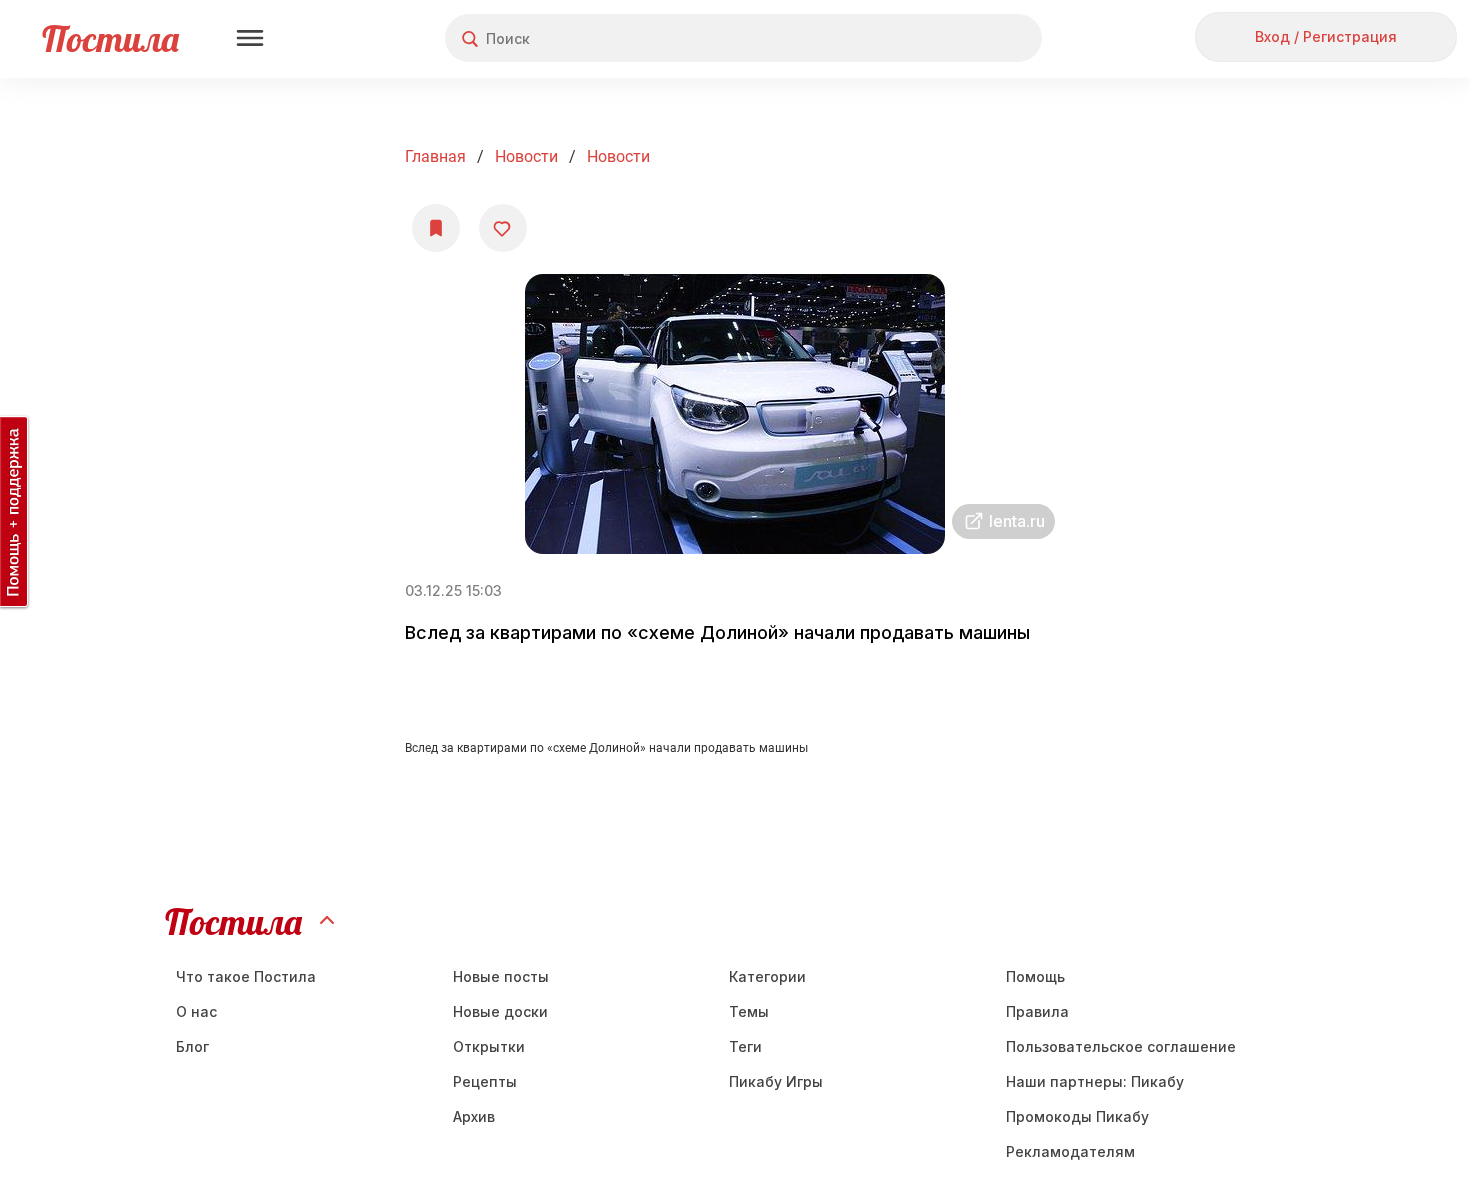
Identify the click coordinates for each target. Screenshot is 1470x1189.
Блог (192, 1046)
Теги (745, 1046)
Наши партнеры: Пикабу (1095, 1081)
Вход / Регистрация (1326, 36)
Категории (767, 976)
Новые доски (500, 1011)
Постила (110, 38)
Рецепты (485, 1081)
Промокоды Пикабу (1077, 1116)
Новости (526, 156)
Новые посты (501, 976)
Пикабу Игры (776, 1081)
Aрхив (474, 1116)
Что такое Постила (246, 976)
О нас (196, 1011)
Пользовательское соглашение (1121, 1046)
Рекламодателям (1070, 1151)
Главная (435, 156)
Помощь (1035, 976)
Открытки (489, 1046)
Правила (1037, 1011)
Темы (749, 1011)
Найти (951, 38)
